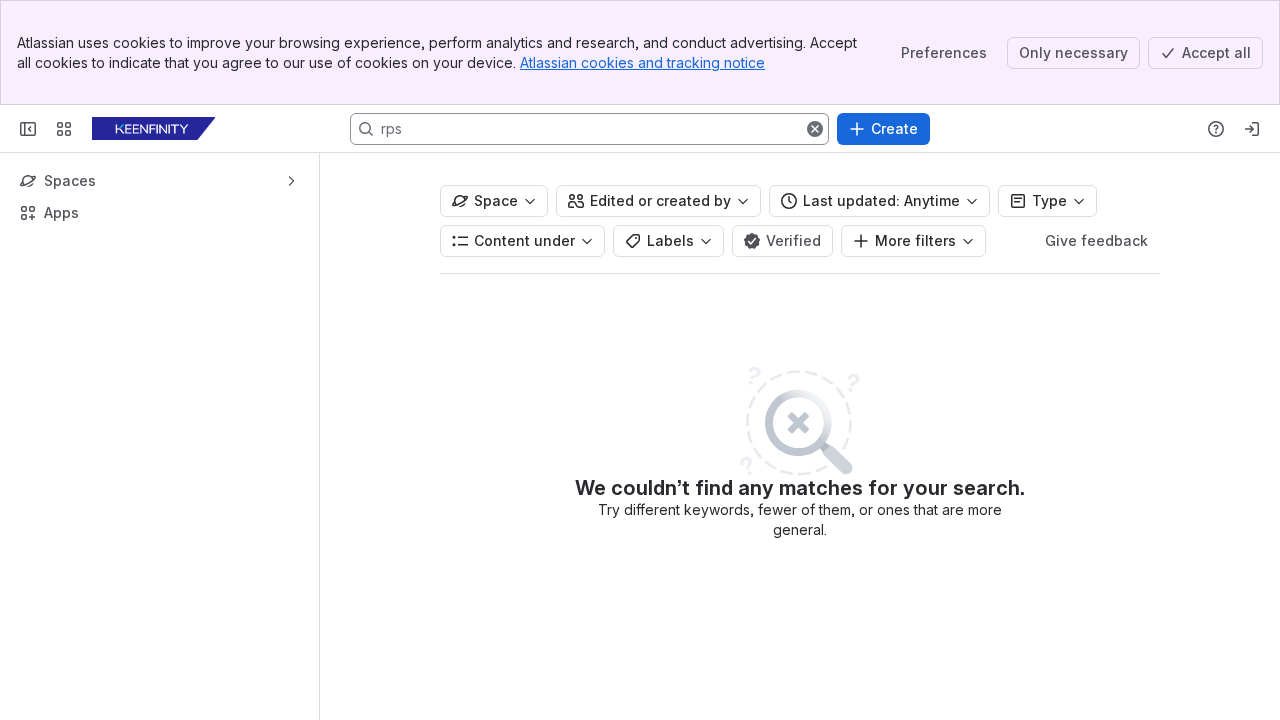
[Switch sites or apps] (64, 129)
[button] (815, 129)
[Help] (1216, 129)
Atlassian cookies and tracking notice (642, 62)
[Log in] (1252, 129)
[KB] (153, 129)
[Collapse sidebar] (28, 129)
